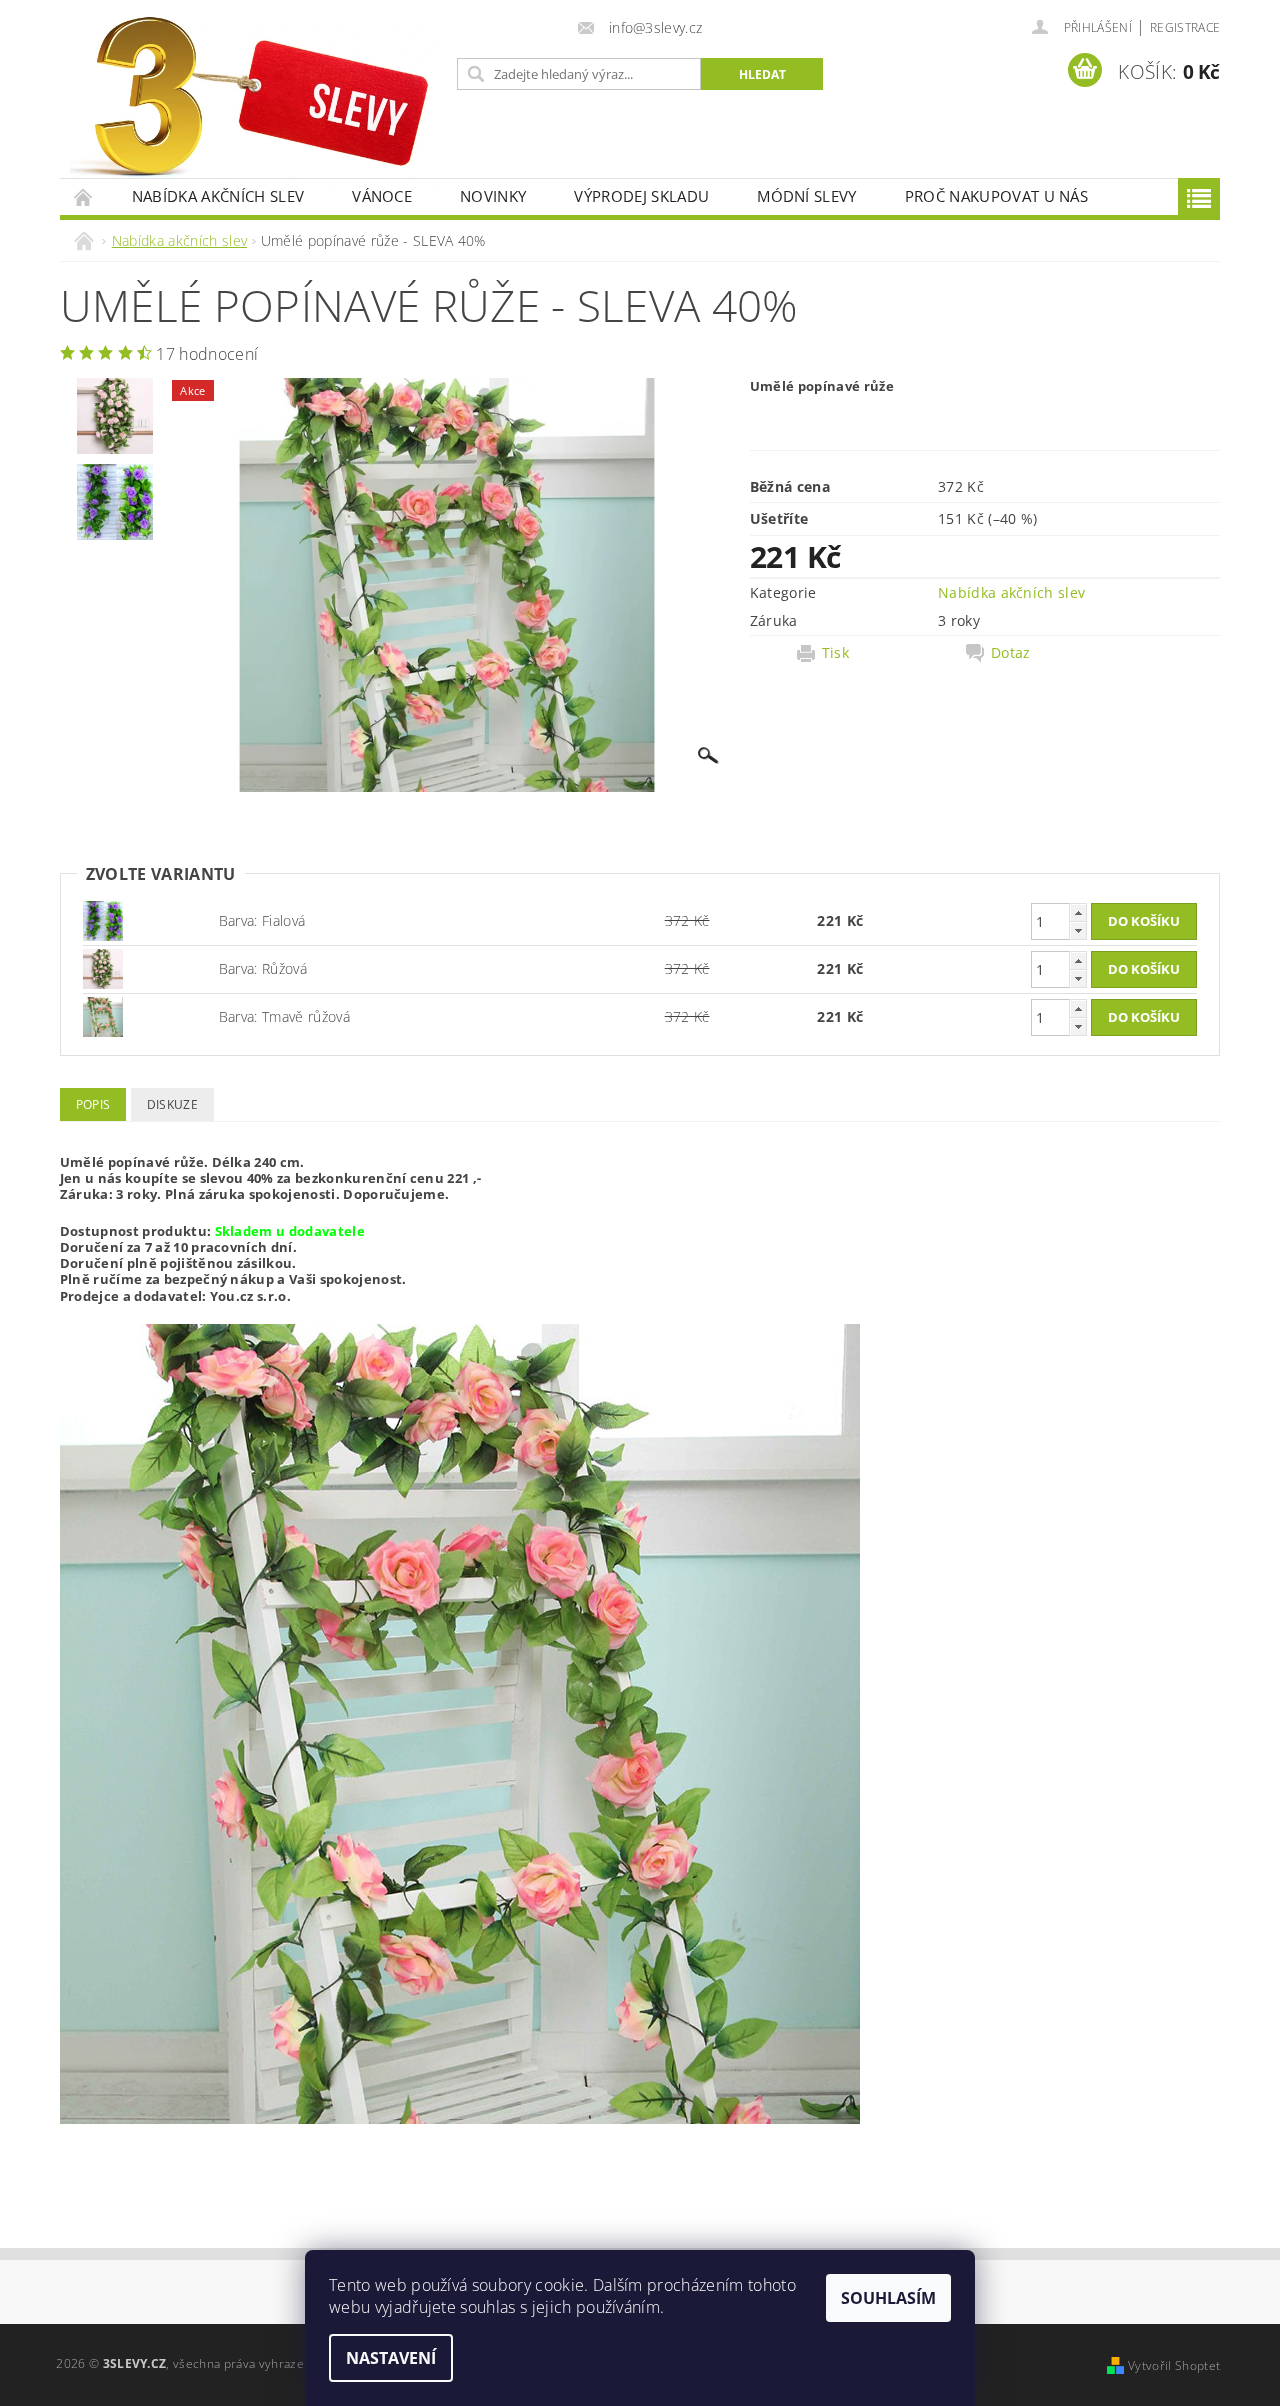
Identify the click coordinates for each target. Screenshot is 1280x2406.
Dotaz (1011, 653)
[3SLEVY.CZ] (255, 99)
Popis (93, 1104)
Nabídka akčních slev (218, 196)
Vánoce (382, 196)
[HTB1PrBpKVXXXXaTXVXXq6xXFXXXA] (103, 1015)
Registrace (1185, 27)
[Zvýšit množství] (1078, 912)
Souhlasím (888, 2298)
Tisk (835, 653)
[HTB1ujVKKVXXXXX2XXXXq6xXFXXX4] (103, 967)
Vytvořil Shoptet (1174, 2365)
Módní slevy (807, 196)
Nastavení (391, 2358)
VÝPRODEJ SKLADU (641, 196)
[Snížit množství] (1078, 930)
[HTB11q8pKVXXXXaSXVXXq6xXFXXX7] (103, 919)
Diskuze (172, 1104)
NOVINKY (493, 196)
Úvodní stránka (84, 196)
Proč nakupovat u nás (996, 196)
